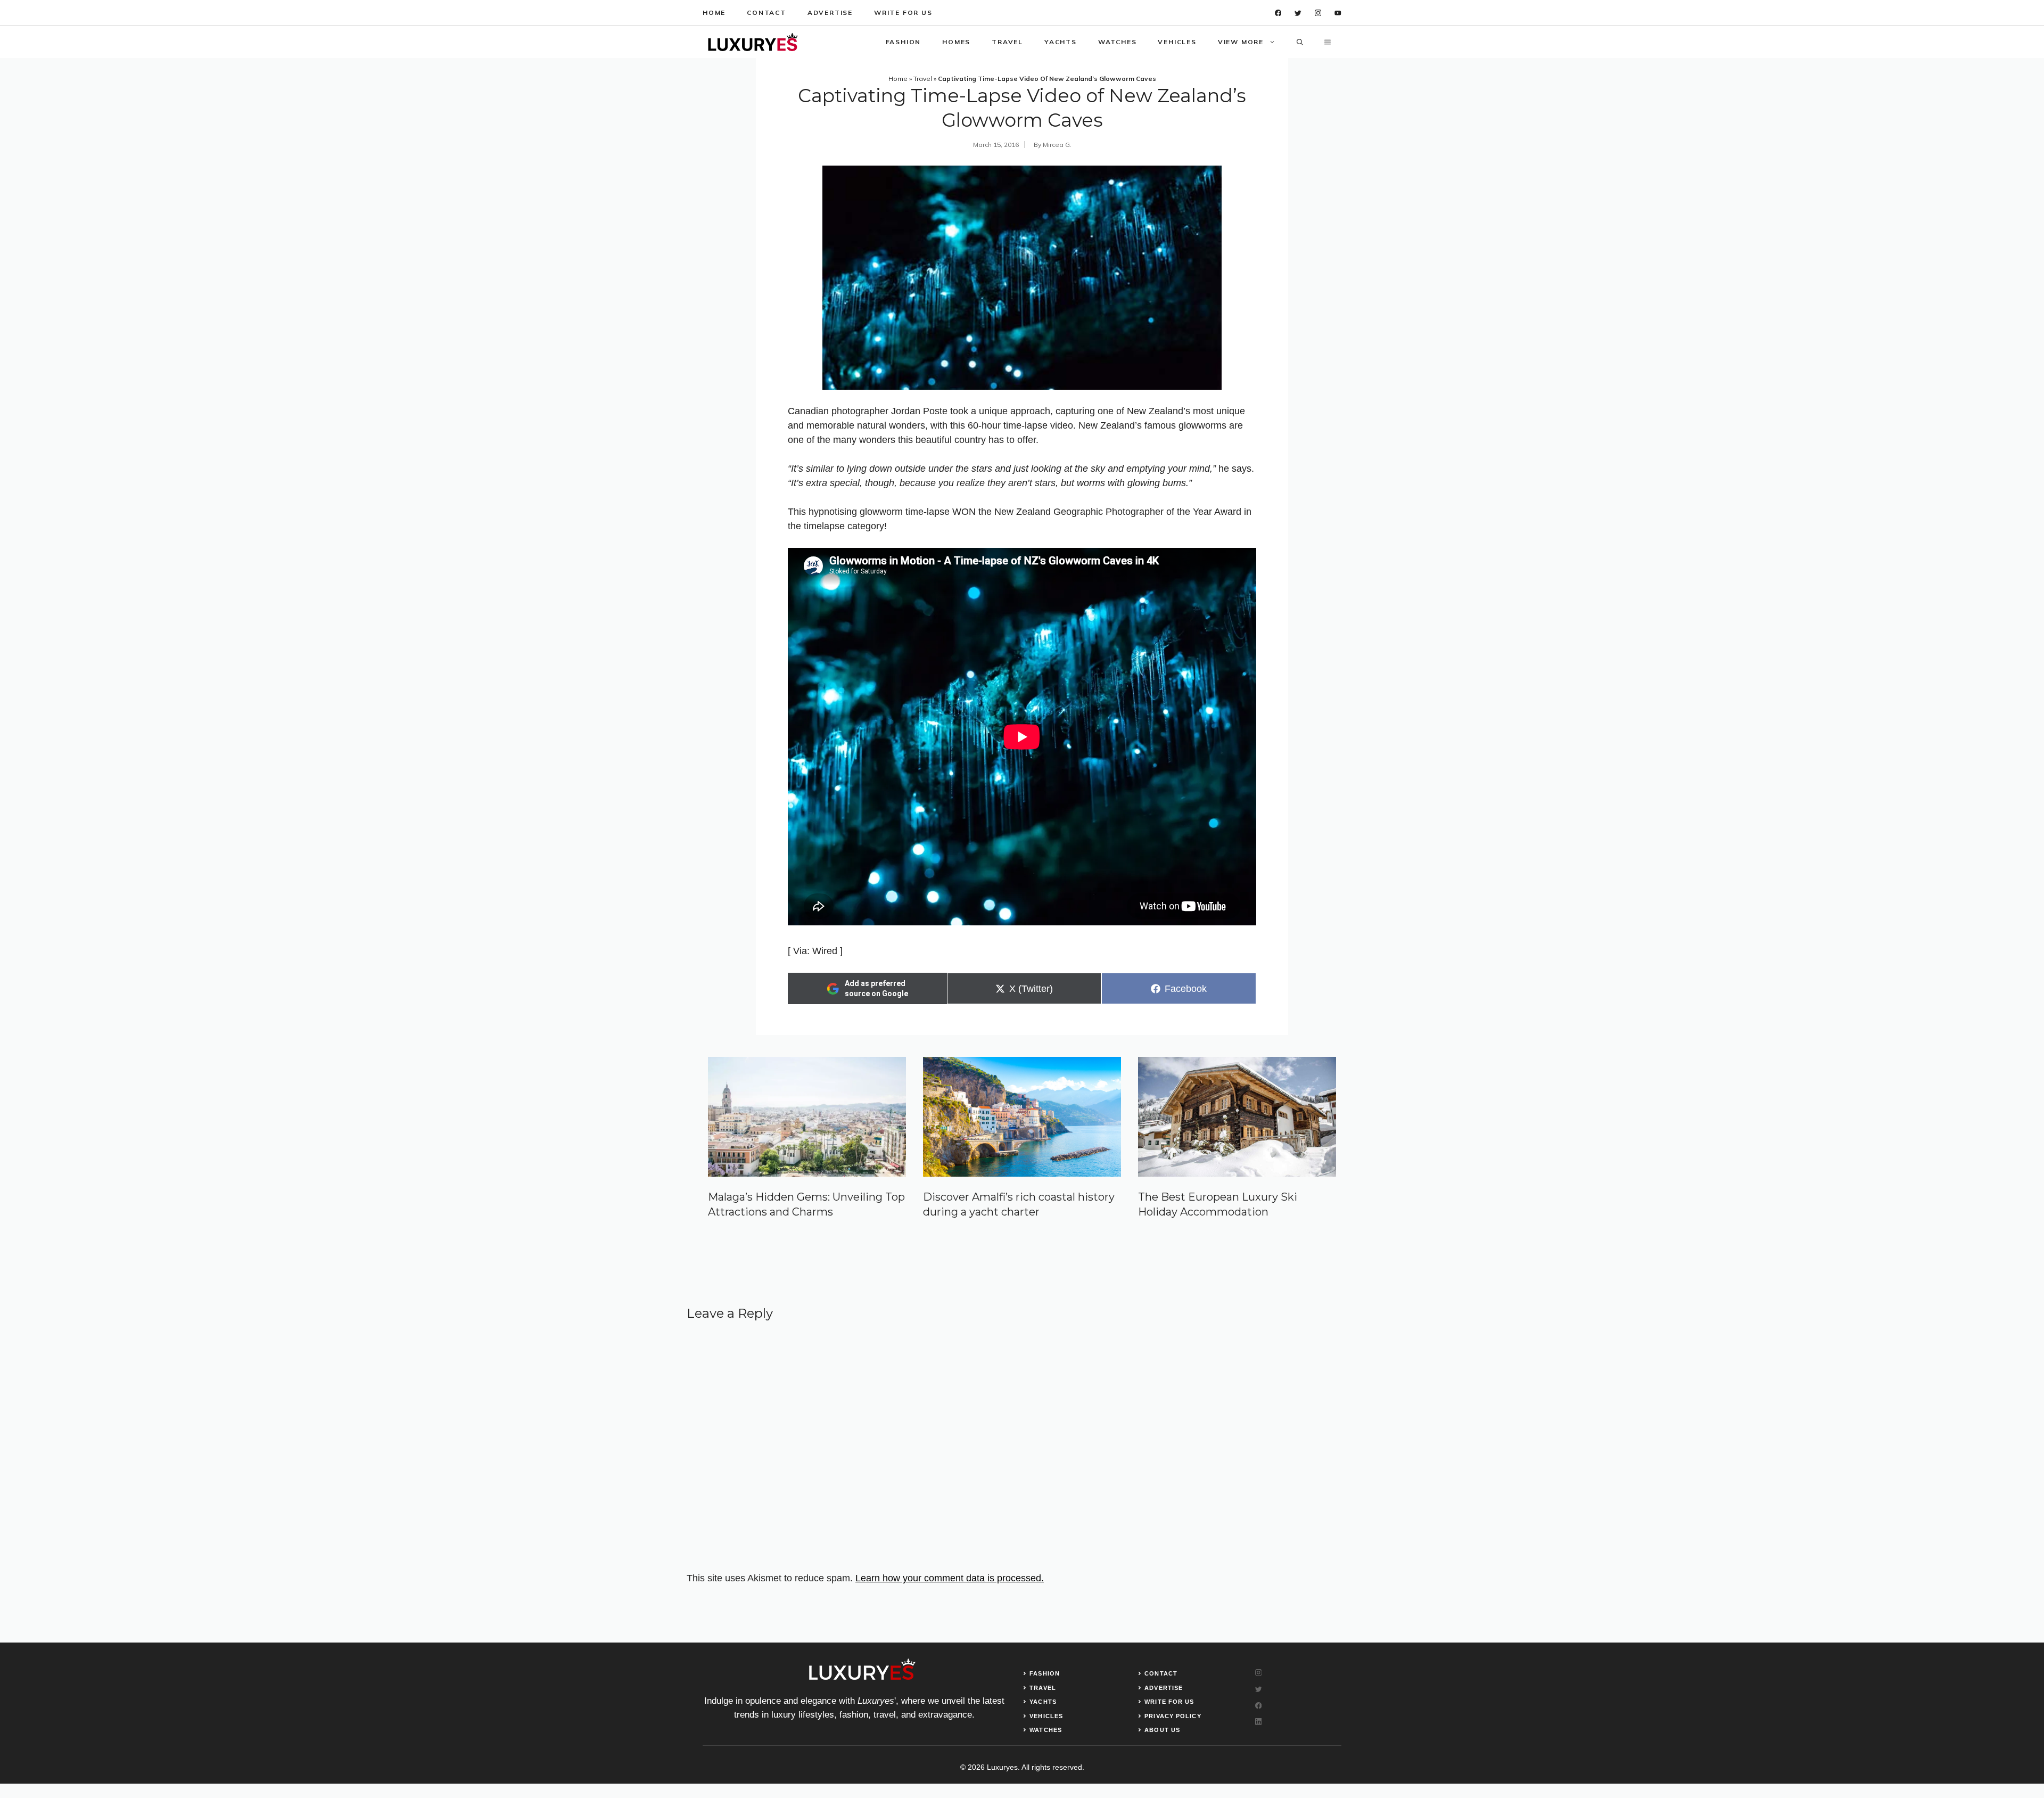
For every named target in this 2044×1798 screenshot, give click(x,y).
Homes (956, 42)
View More (1241, 42)
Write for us (903, 13)
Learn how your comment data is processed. (950, 1578)
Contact (767, 13)
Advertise (830, 13)
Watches (1118, 42)
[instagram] (1318, 13)
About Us (1162, 1730)
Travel (1007, 42)
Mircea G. (1057, 145)
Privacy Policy (1173, 1716)
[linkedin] (1338, 13)
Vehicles (1177, 42)
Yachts (1061, 42)
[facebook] (1278, 13)
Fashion (904, 42)
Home (714, 13)
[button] (1300, 42)
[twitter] (1298, 13)
